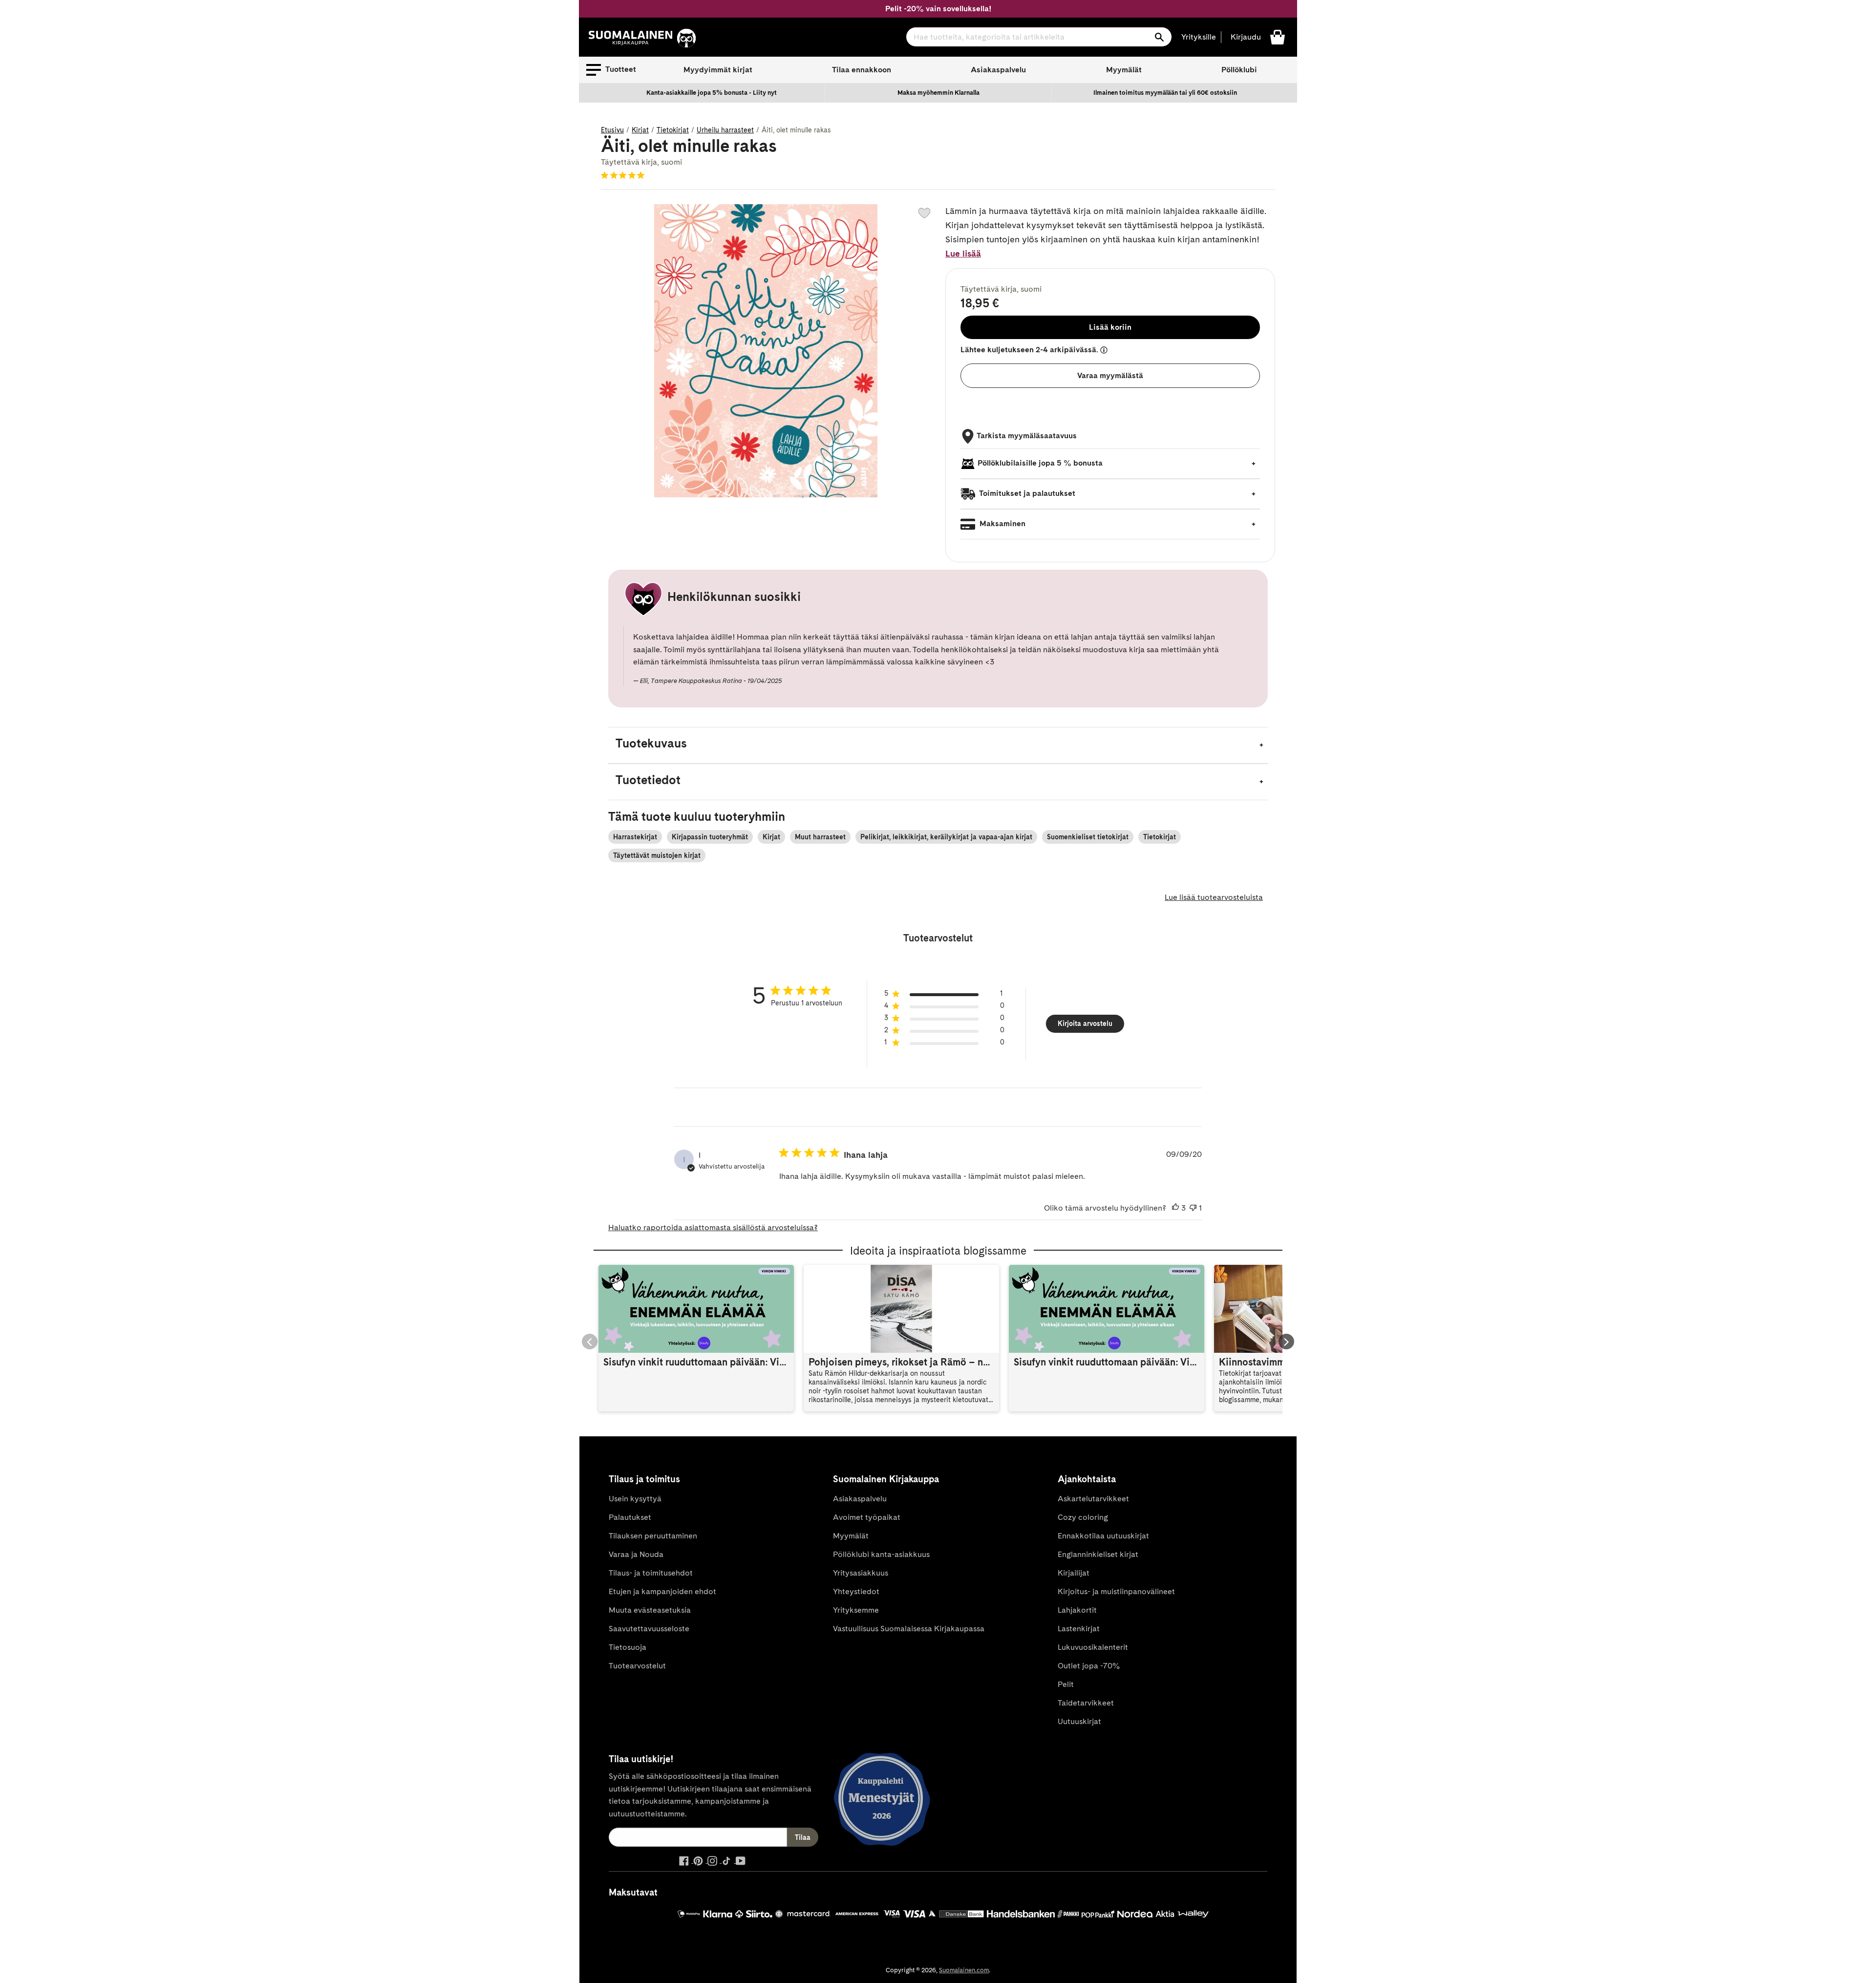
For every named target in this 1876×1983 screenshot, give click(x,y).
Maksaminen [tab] (1002, 523)
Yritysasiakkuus (861, 1573)
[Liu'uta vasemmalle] (590, 1342)
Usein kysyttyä (635, 1499)
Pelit (1066, 1684)
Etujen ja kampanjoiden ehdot (662, 1591)
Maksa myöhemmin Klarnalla (938, 93)
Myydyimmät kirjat (718, 70)
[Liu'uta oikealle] (1286, 1342)
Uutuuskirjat (1079, 1721)
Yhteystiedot (856, 1591)
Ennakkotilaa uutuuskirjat (1103, 1536)
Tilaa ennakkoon (862, 70)
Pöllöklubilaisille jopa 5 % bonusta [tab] (1040, 463)
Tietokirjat (673, 130)
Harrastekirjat (635, 837)
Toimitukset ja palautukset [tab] (1026, 493)
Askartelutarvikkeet (1093, 1499)
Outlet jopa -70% (1089, 1666)
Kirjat (640, 130)
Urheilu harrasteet (725, 130)
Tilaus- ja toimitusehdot (651, 1573)
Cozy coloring (1083, 1517)
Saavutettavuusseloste (649, 1629)
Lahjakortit (1077, 1610)
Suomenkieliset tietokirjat (1088, 837)
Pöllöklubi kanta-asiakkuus (881, 1554)
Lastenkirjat (1079, 1629)
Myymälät (1124, 70)
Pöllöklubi (1239, 70)
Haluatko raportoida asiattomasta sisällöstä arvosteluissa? (713, 1227)
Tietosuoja (628, 1647)
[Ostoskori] (1278, 36)
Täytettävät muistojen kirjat (657, 855)
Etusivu (612, 130)
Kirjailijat (1074, 1573)
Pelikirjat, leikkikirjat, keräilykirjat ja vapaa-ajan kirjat (946, 837)
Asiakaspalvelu (998, 70)
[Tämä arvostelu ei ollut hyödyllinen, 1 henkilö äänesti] (1193, 1208)
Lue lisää (963, 253)
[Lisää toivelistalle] (924, 213)
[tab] (938, 745)
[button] (611, 70)
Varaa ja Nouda (636, 1554)
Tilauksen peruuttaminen (653, 1536)
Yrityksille (1199, 37)
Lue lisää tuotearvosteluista (1214, 897)
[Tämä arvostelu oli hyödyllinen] (1175, 1208)
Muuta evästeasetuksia (650, 1610)
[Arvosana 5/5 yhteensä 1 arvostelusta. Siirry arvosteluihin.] (625, 175)
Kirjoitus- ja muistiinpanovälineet (1116, 1591)
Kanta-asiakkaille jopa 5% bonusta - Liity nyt (712, 93)
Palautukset (630, 1517)
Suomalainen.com (964, 1970)
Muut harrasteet (820, 837)
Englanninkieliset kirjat (1098, 1554)
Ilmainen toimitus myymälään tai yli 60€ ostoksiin (1165, 93)
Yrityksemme (856, 1610)
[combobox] (1039, 37)
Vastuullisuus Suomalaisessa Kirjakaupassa (909, 1629)
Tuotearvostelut (637, 1666)
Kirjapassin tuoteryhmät (710, 837)
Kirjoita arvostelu (1085, 1023)
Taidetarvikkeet (1086, 1703)
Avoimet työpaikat (867, 1517)
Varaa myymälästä (1110, 375)
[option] (712, 93)
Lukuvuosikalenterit (1093, 1647)
